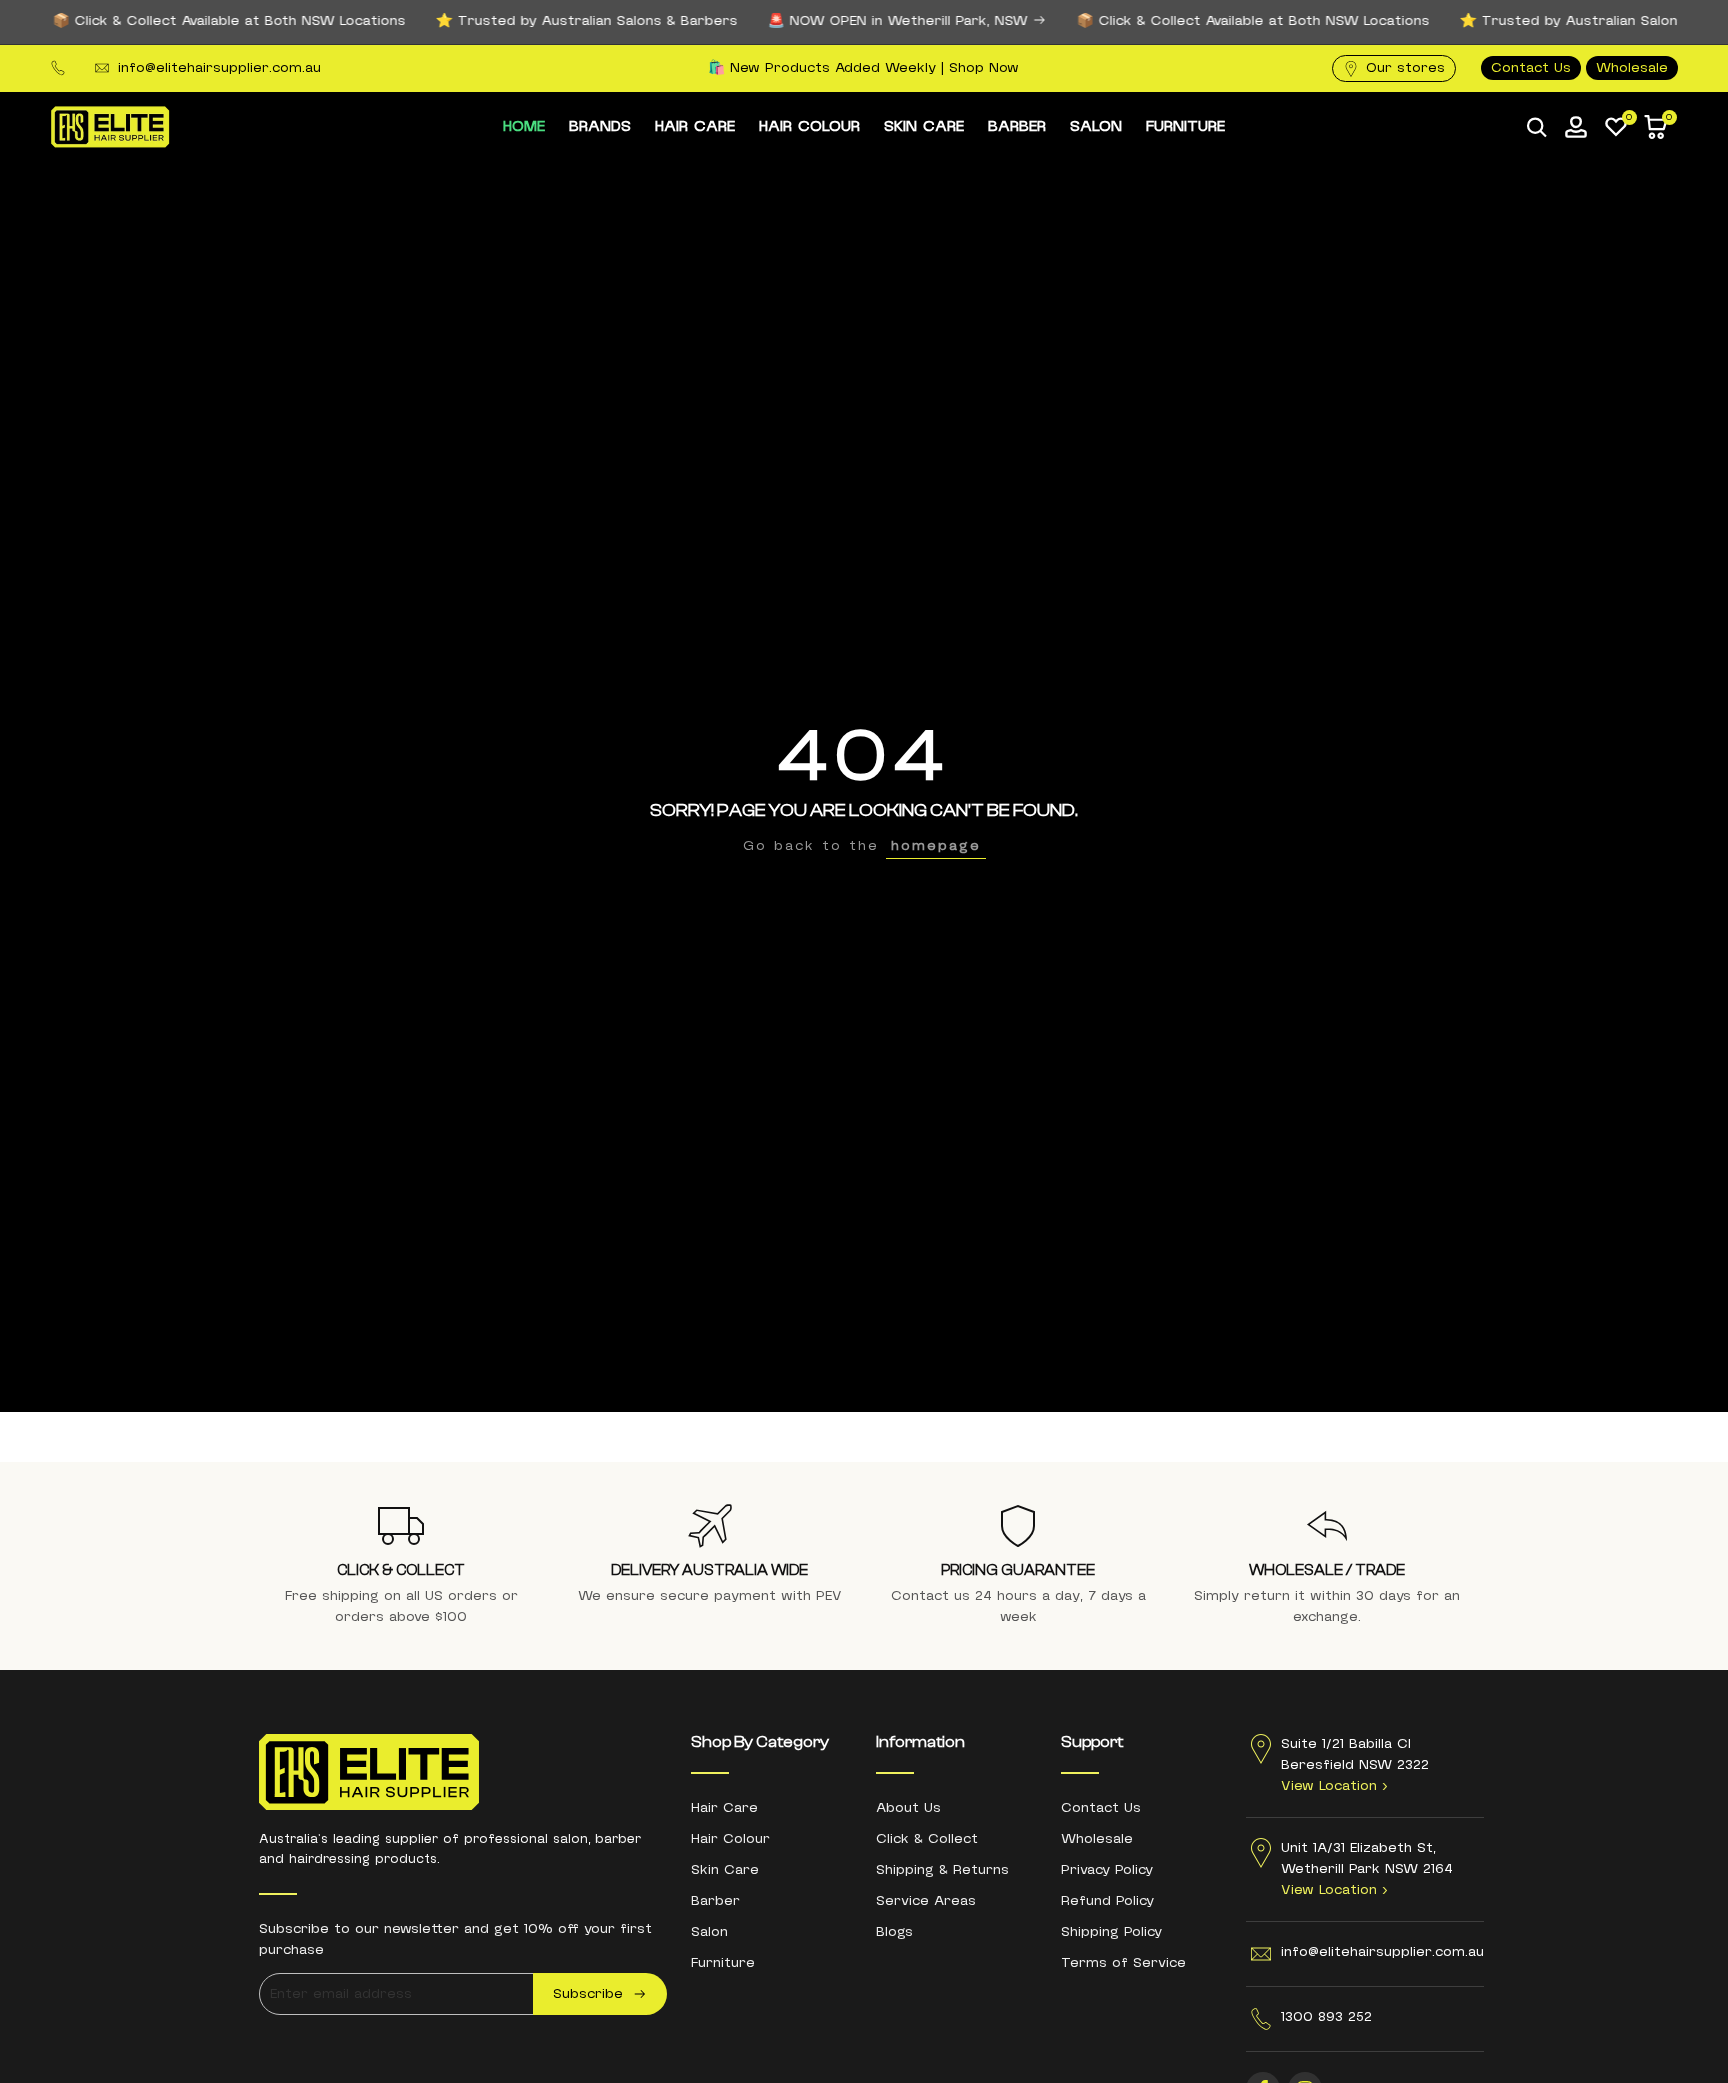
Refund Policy (1107, 1901)
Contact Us (1531, 68)
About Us (908, 1808)
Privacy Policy (1107, 1870)
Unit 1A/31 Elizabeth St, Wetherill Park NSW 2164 (1367, 1869)
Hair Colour (730, 1839)
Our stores (1405, 68)
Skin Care (725, 1870)
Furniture (723, 1963)
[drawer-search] (1537, 127)
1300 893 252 (1326, 2017)
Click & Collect (927, 1839)
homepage (936, 846)
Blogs (894, 1932)
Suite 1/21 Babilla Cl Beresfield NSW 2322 (1355, 1765)
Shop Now (984, 68)
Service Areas (926, 1901)
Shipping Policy (1111, 1932)
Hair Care (724, 1808)
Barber (715, 1901)
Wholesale (1632, 68)
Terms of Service (1123, 1963)
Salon (709, 1932)
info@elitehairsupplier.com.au (219, 68)
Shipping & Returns (942, 1870)
